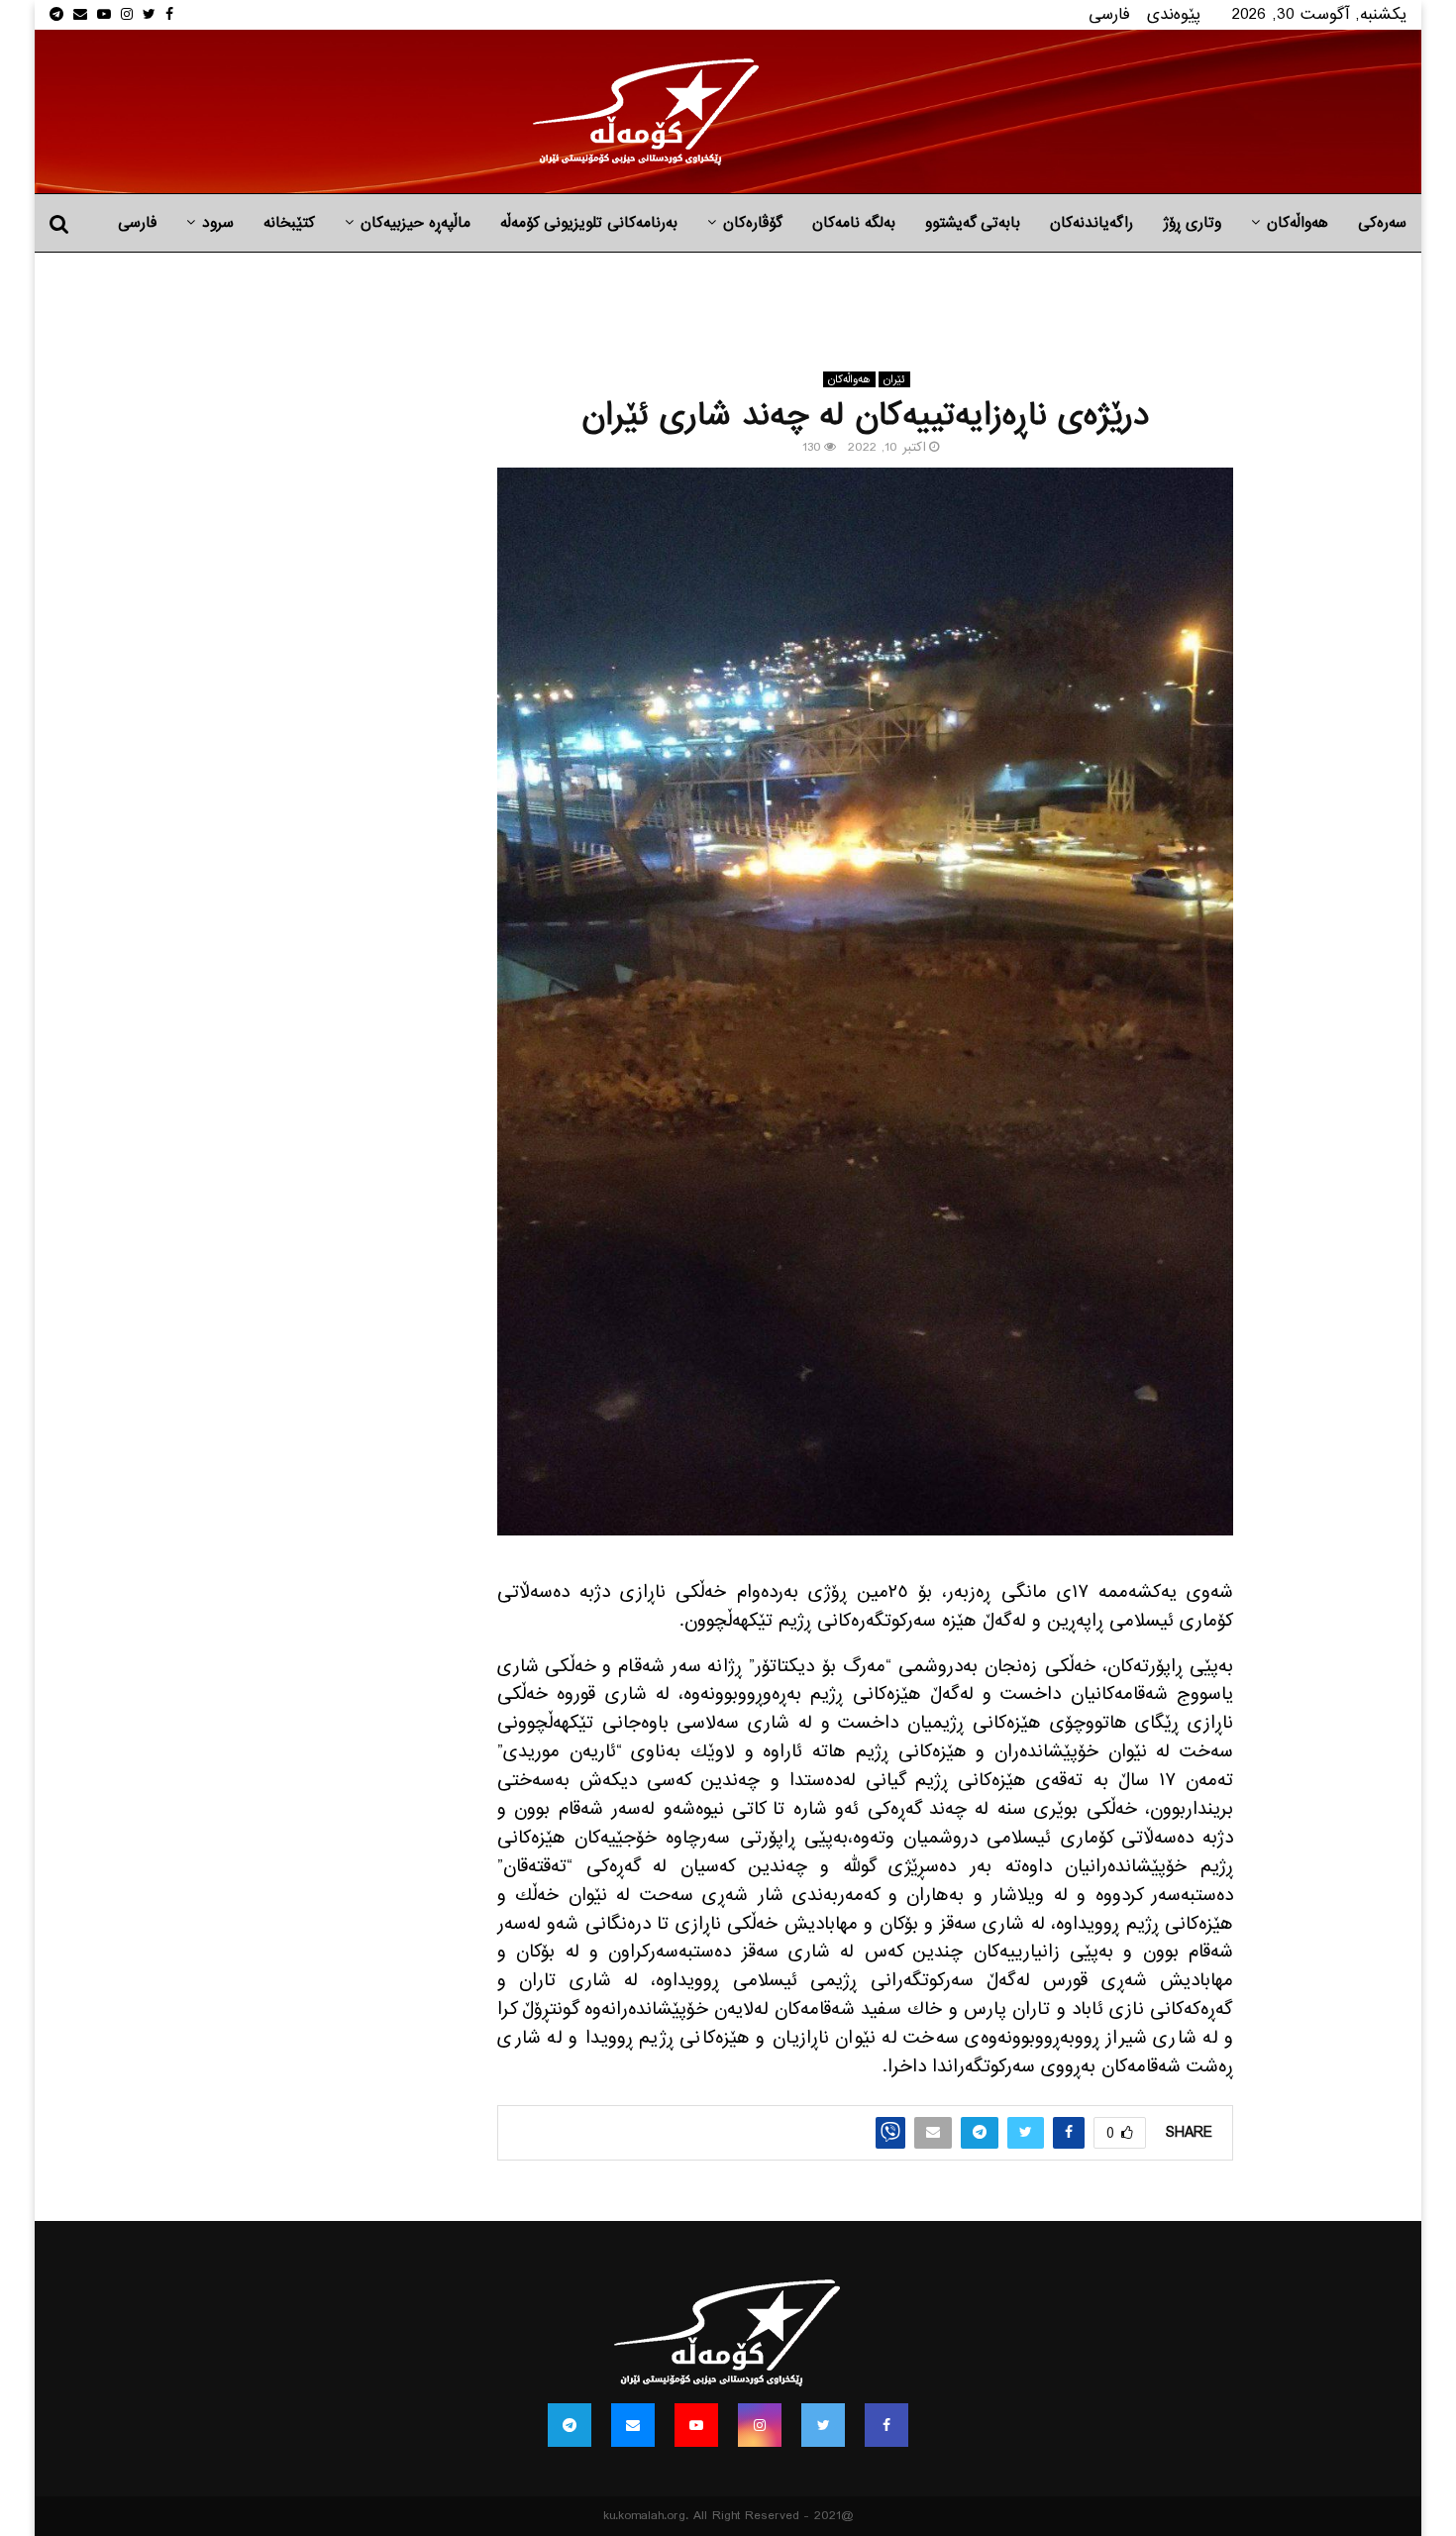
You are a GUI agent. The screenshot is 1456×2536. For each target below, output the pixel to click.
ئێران (894, 379)
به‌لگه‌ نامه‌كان (854, 223)
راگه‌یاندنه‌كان (1092, 223)
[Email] (633, 2425)
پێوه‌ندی (1174, 14)
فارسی (1109, 14)
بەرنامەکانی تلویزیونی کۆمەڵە (589, 223)
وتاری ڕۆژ (1192, 223)
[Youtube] (696, 2425)
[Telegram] (570, 2425)
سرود (218, 223)
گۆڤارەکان (753, 223)
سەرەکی (1382, 223)
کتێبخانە (289, 223)
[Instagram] (760, 2425)
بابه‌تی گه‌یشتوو (973, 223)
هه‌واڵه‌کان (1298, 223)
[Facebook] (886, 2425)
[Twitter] (823, 2425)
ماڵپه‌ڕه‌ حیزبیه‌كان (416, 223)
